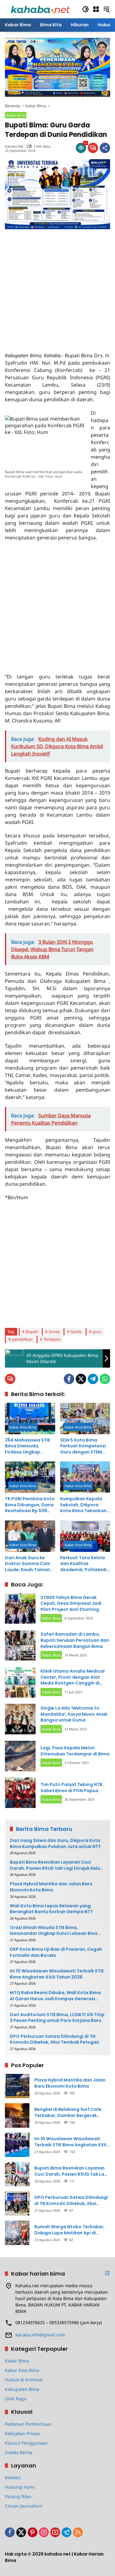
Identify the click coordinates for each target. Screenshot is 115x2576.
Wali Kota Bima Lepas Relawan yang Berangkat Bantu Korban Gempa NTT (51, 1909)
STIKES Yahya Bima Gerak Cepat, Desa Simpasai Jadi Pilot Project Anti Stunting (71, 1603)
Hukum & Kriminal (24, 2380)
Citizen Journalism (24, 2506)
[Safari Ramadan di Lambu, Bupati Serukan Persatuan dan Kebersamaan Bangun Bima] (20, 1645)
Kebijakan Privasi (22, 2433)
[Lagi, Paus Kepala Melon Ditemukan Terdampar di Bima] (20, 1756)
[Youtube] (55, 2532)
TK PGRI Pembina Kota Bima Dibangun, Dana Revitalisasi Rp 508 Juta (30, 1505)
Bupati (32, 1332)
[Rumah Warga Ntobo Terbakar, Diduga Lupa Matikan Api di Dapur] (17, 2233)
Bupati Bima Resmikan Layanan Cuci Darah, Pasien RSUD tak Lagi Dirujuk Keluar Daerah (57, 1865)
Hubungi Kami (20, 2487)
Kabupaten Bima (22, 2389)
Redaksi (13, 2477)
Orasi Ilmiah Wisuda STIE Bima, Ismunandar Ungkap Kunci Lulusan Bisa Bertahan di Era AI (54, 1931)
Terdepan (52, 1339)
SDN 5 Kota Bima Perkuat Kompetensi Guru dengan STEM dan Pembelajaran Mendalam (83, 1446)
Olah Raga (16, 2399)
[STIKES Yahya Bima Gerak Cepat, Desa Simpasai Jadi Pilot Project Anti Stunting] (20, 1608)
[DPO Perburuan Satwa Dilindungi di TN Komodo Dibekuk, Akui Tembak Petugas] (17, 2203)
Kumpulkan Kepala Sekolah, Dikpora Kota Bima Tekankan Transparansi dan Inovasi (83, 1505)
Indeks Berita (19, 2452)
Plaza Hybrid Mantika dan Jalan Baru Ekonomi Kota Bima (51, 1887)
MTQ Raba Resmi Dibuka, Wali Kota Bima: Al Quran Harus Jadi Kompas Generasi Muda (56, 1996)
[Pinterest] (33, 2532)
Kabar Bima (16, 115)
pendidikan (22, 1339)
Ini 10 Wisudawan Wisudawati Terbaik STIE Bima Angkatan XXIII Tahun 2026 (57, 1974)
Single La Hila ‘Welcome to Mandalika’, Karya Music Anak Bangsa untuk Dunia (74, 1714)
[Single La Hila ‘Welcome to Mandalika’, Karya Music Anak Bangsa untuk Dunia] (20, 1719)
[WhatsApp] (105, 1379)
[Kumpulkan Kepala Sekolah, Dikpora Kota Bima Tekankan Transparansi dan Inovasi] (85, 1477)
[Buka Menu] (96, 9)
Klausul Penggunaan (26, 2443)
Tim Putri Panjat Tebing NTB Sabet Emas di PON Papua (71, 1788)
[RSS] (78, 2532)
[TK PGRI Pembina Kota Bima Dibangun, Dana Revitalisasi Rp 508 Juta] (30, 1477)
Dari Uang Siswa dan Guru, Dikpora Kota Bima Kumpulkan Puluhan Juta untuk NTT (55, 1844)
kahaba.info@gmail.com (40, 2335)
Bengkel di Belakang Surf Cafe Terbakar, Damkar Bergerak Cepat (68, 2113)
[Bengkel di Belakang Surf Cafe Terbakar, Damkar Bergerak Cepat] (17, 2115)
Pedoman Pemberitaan (28, 2424)
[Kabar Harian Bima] (40, 9)
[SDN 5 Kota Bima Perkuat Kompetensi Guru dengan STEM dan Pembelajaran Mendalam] (85, 1418)
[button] (86, 9)
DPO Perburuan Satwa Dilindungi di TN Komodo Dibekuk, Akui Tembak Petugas (54, 2039)
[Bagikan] (105, 148)
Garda (76, 1332)
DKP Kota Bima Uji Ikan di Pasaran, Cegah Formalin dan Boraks (56, 1952)
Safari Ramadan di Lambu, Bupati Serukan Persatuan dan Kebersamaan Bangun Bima (75, 1640)
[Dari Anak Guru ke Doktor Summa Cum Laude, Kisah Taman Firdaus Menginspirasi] (30, 1536)
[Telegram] (93, 1379)
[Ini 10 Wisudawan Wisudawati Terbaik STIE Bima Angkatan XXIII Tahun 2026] (17, 2145)
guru (97, 1332)
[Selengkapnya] (107, 2273)
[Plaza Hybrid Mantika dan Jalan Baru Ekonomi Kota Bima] (17, 2086)
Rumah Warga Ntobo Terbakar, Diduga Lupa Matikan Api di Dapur (69, 2230)
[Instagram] (44, 2532)
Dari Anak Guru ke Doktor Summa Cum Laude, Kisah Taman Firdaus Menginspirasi (30, 1564)
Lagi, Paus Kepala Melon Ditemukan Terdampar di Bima (75, 1751)
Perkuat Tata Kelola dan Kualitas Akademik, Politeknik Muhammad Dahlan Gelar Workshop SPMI (84, 1564)
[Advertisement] (57, 287)
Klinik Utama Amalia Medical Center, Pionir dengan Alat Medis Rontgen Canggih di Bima (73, 1680)
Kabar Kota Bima (23, 1427)
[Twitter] (81, 1379)
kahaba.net (14, 146)
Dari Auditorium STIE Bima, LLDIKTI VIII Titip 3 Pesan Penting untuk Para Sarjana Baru (57, 2018)
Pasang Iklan (18, 2496)
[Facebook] (69, 1379)
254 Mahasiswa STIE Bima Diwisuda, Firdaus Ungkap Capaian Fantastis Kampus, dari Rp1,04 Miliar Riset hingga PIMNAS (28, 1446)
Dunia (54, 1332)
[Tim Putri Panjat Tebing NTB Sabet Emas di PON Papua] (20, 1793)
